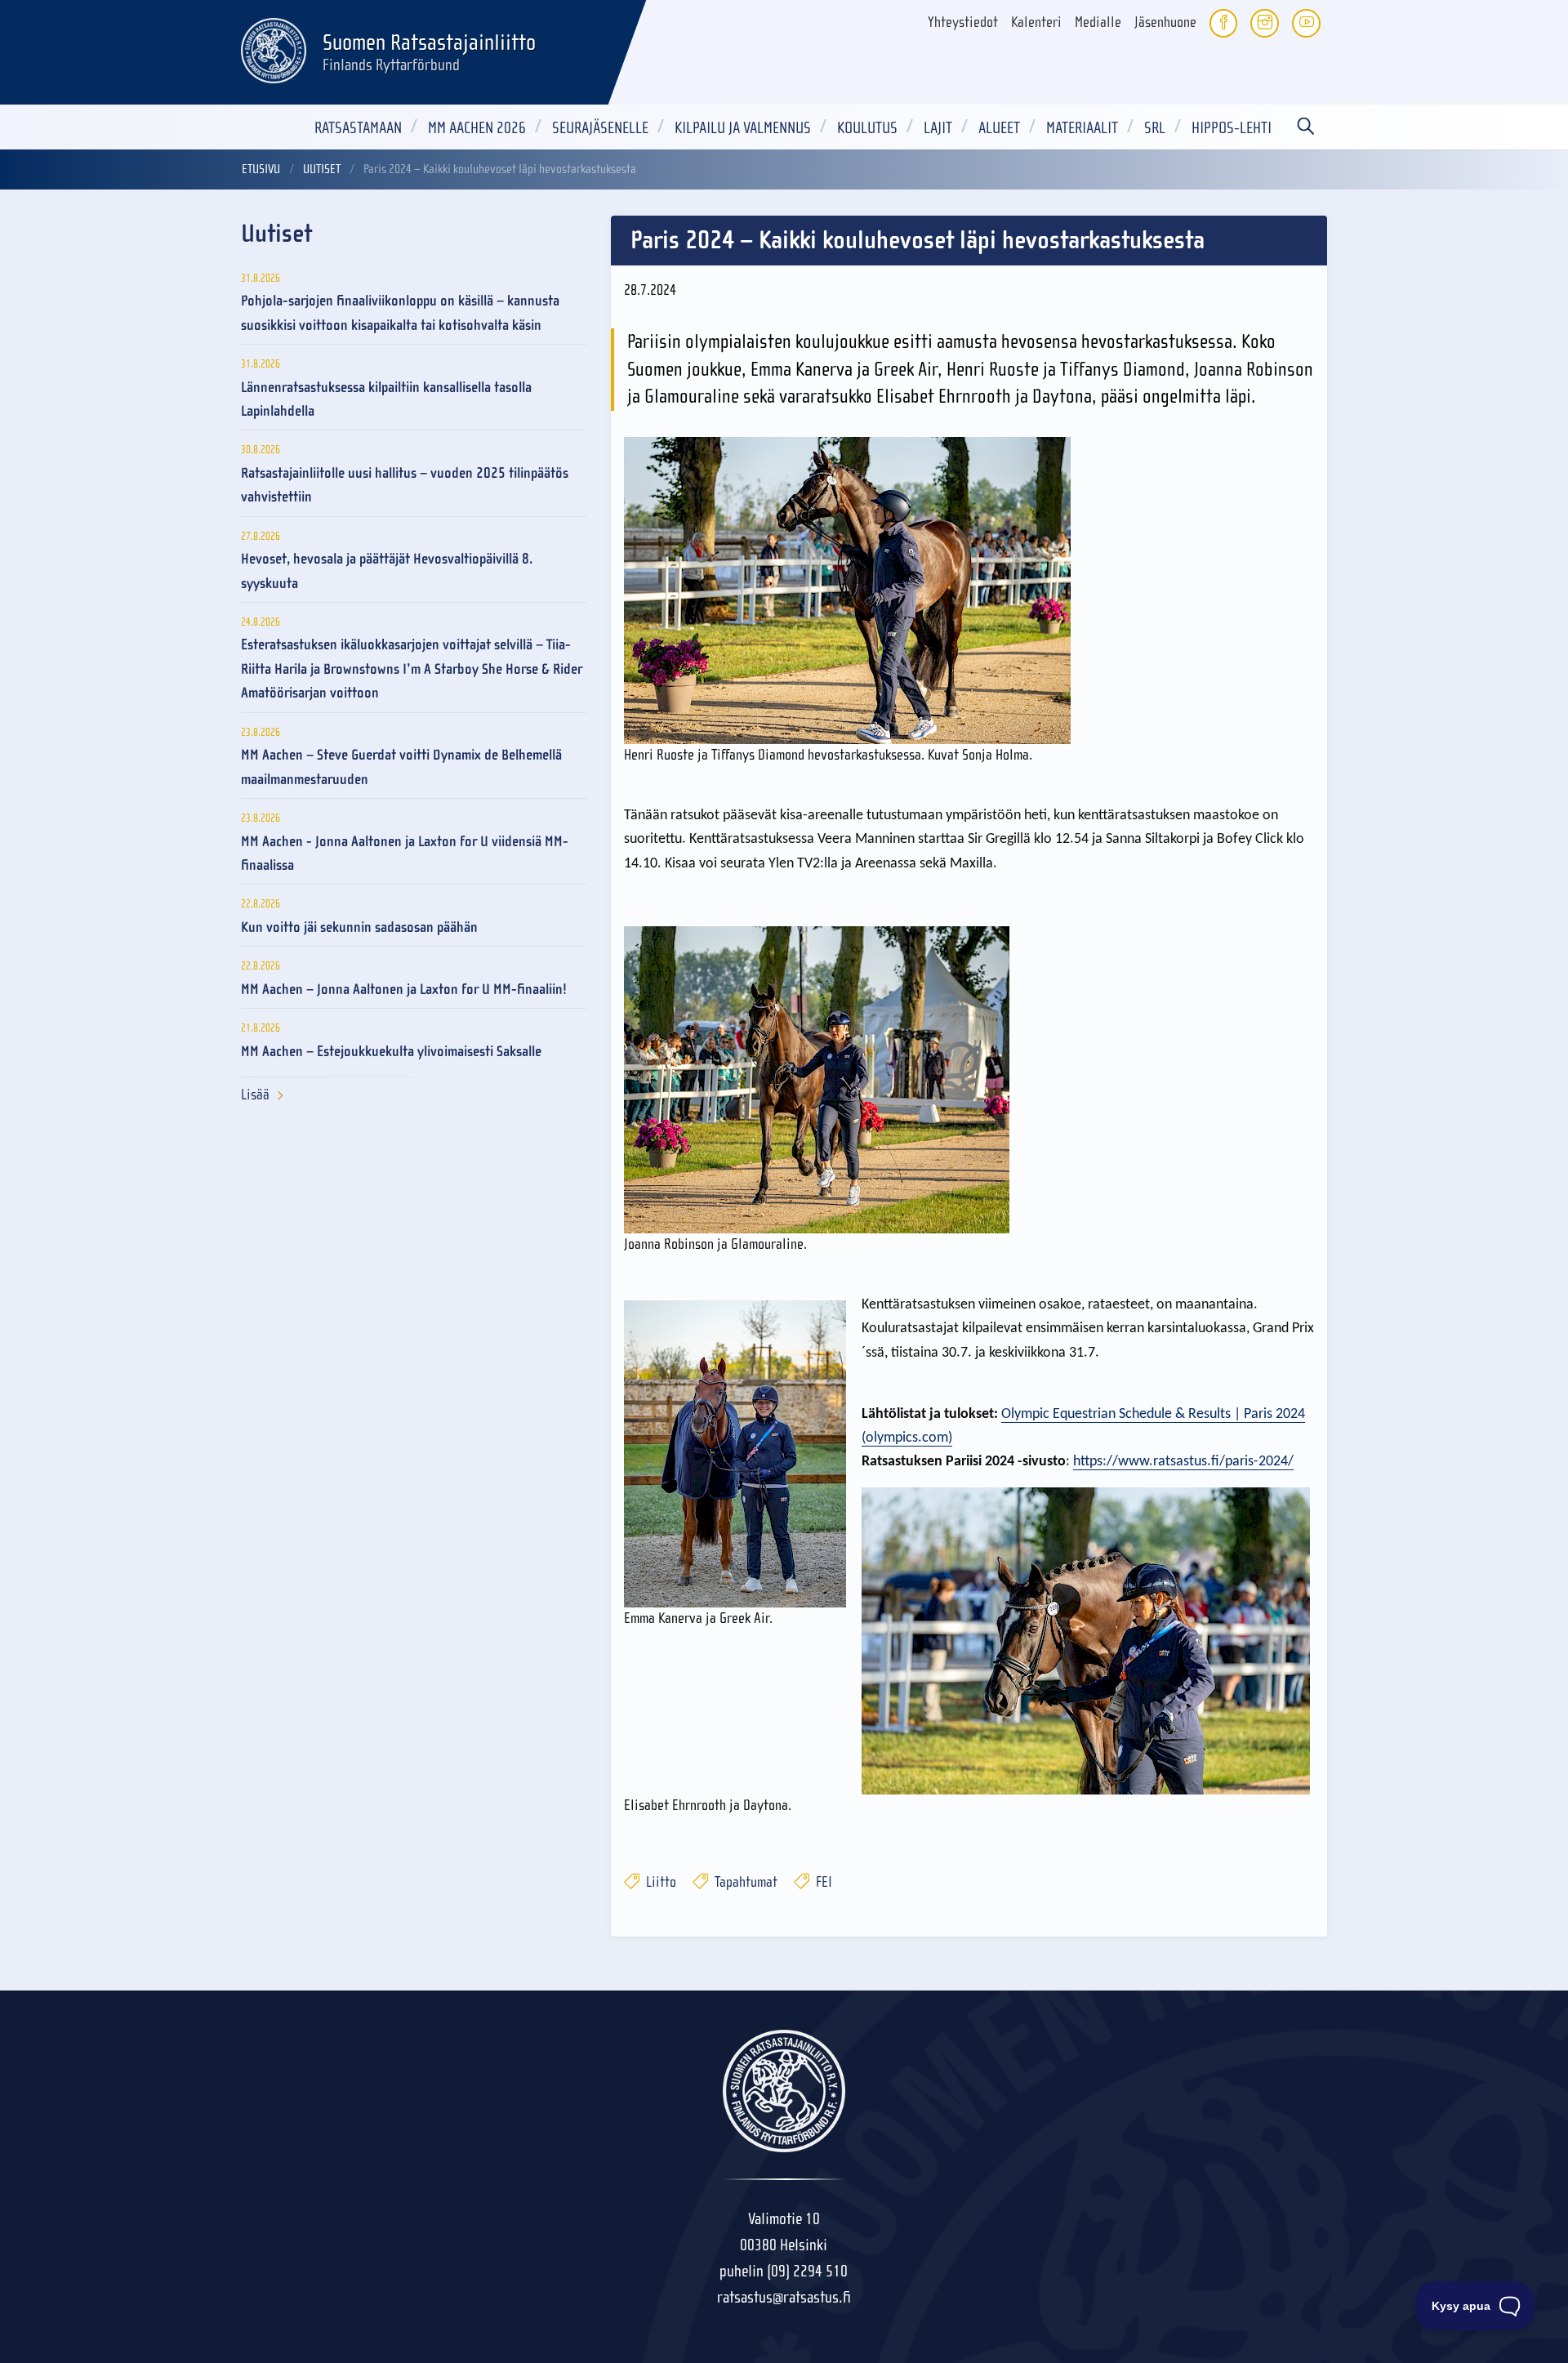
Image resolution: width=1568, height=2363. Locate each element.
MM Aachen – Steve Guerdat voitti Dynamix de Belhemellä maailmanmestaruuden (401, 767)
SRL (1155, 128)
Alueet (999, 128)
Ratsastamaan (358, 128)
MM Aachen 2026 (477, 128)
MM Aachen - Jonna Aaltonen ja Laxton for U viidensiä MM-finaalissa (405, 854)
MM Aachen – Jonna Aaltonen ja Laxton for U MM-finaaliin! (404, 990)
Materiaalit (1082, 128)
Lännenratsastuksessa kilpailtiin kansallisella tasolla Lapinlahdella (386, 399)
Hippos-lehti (1232, 128)
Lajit (938, 128)
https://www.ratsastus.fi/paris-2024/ (1183, 1462)
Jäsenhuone (1165, 22)
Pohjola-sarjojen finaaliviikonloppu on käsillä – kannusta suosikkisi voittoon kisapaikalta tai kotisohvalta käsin (400, 313)
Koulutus (867, 128)
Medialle (1098, 22)
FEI (822, 1882)
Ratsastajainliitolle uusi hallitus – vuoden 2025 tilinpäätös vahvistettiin (405, 485)
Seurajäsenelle (600, 128)
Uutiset (322, 169)
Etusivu (261, 169)
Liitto (659, 1882)
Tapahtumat (744, 1882)
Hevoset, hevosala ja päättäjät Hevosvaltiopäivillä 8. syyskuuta (387, 571)
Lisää (255, 1095)
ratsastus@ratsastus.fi (784, 2297)
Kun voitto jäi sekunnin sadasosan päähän (359, 927)
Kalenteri (1036, 22)
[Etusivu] (274, 48)
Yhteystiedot (963, 22)
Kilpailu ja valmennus (743, 128)
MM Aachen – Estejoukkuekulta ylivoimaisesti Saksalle (391, 1052)
